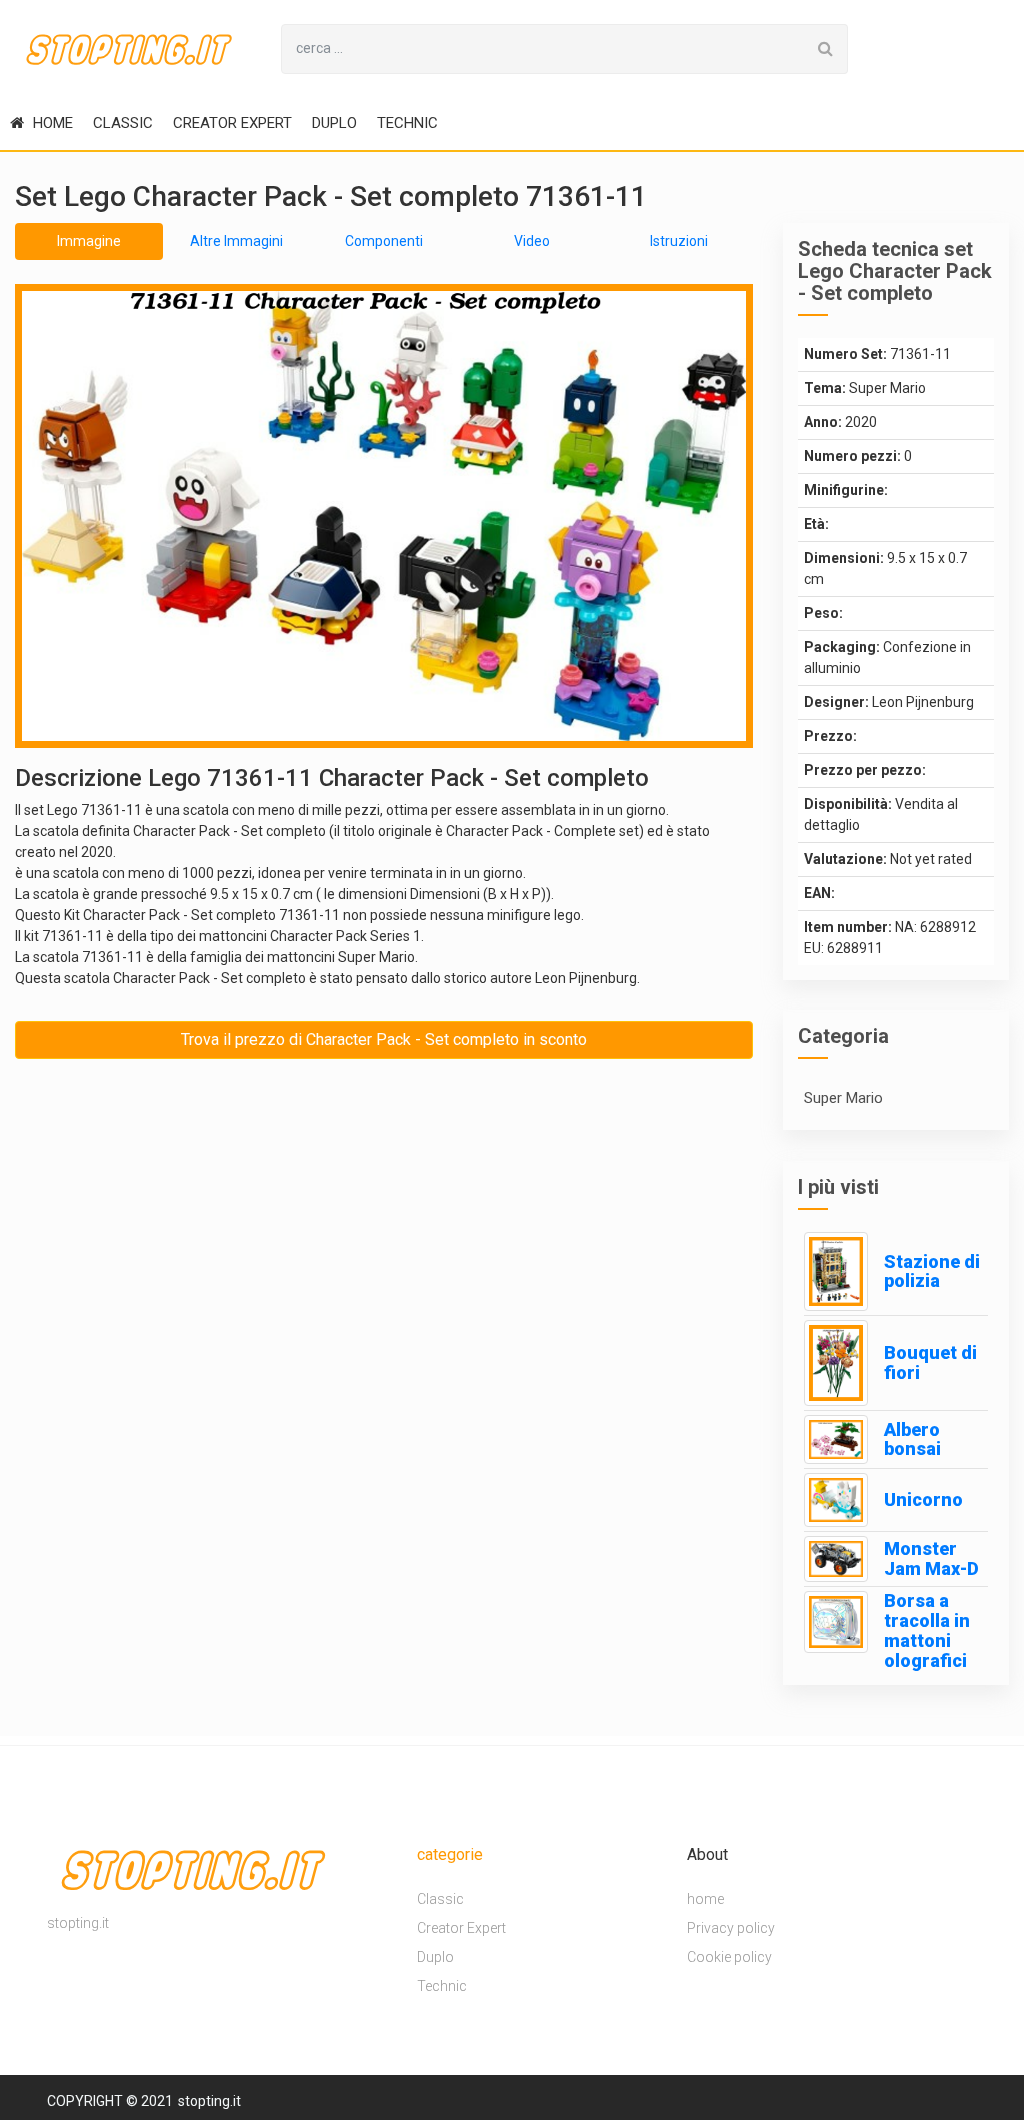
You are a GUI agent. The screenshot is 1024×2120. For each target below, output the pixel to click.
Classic (123, 123)
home (51, 123)
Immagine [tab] (89, 241)
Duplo (334, 123)
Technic (407, 123)
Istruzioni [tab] (679, 241)
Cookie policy (729, 1957)
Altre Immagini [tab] (236, 241)
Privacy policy (731, 1928)
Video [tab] (532, 241)
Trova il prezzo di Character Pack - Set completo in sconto (384, 1039)
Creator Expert (232, 123)
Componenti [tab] (384, 241)
